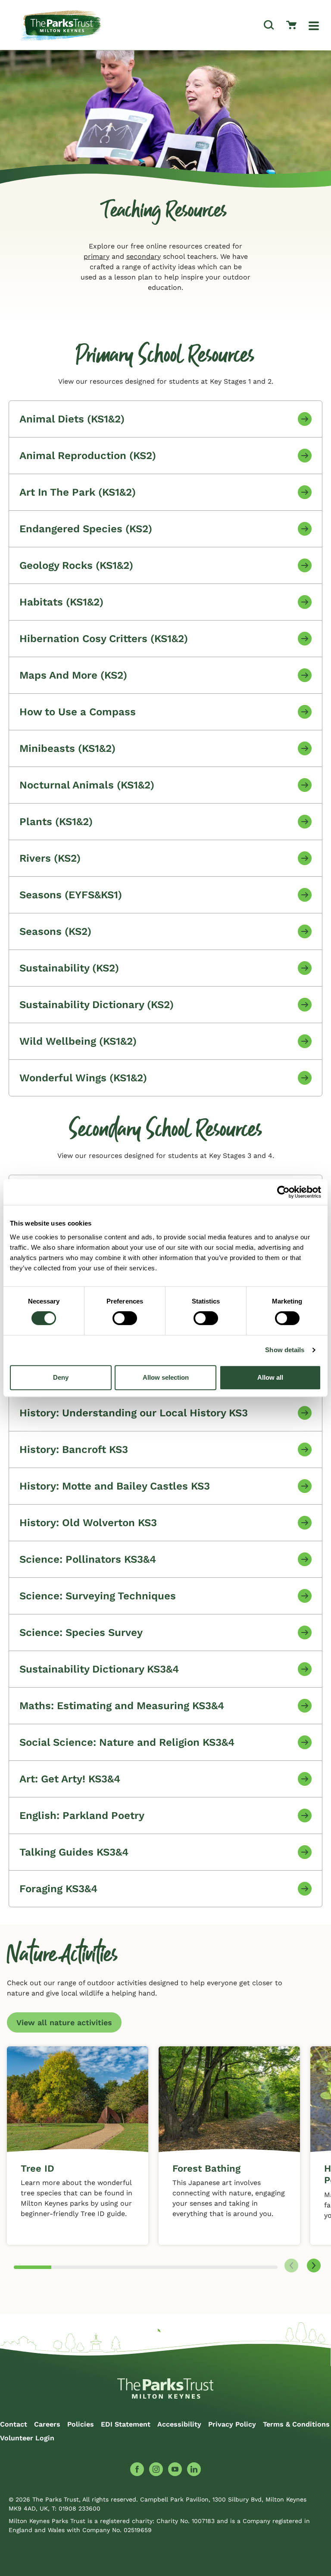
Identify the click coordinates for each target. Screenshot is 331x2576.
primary (97, 256)
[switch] (125, 1318)
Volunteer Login (27, 2438)
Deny (61, 1377)
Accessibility (179, 2424)
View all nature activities (64, 2022)
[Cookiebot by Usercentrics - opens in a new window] (283, 1192)
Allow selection (166, 1377)
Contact (14, 2424)
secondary (144, 256)
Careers (47, 2424)
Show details (285, 1350)
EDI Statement (126, 2424)
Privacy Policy (232, 2424)
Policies (81, 2424)
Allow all (270, 1377)
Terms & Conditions (296, 2424)
